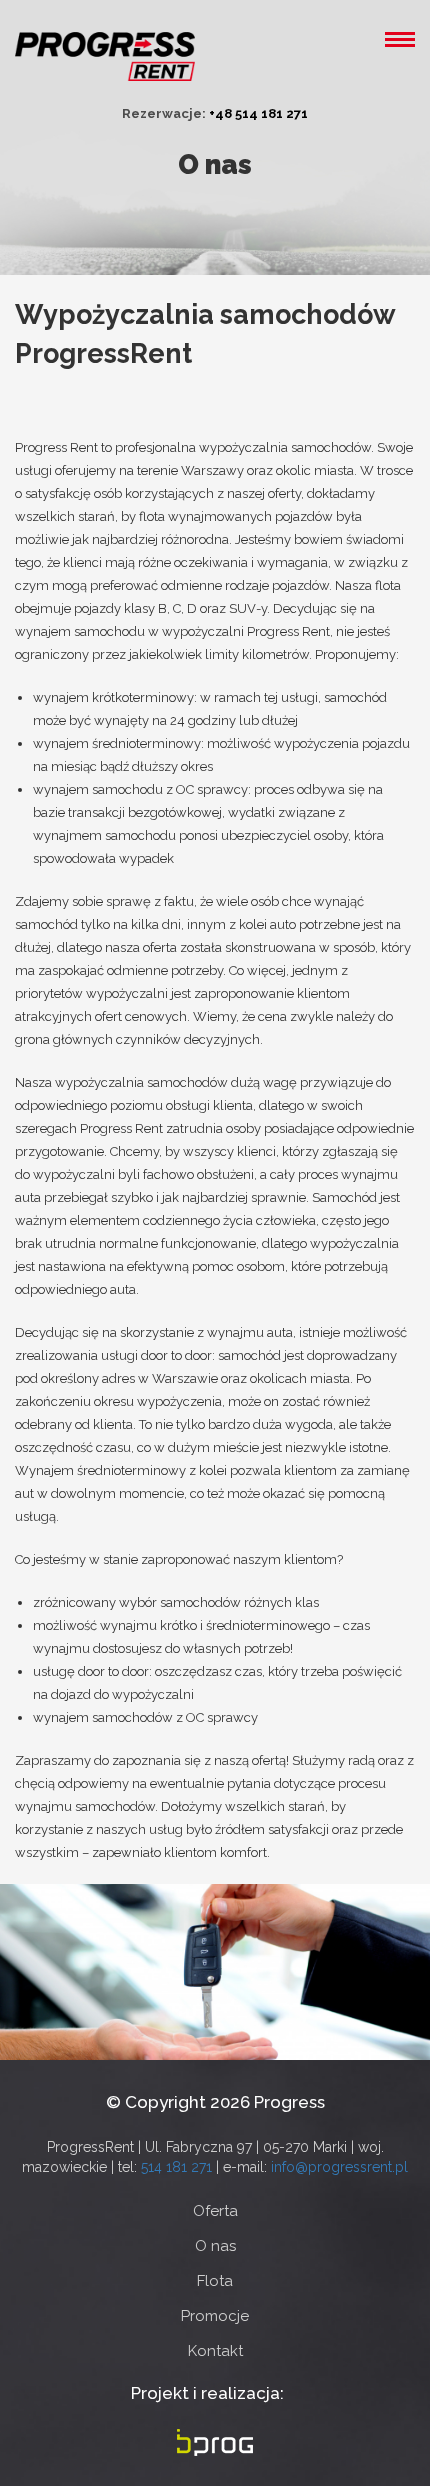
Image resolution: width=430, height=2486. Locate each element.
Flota (215, 2281)
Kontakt (215, 2351)
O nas (215, 2246)
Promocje (215, 2316)
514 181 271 (178, 2167)
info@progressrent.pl (339, 2167)
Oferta (215, 2211)
